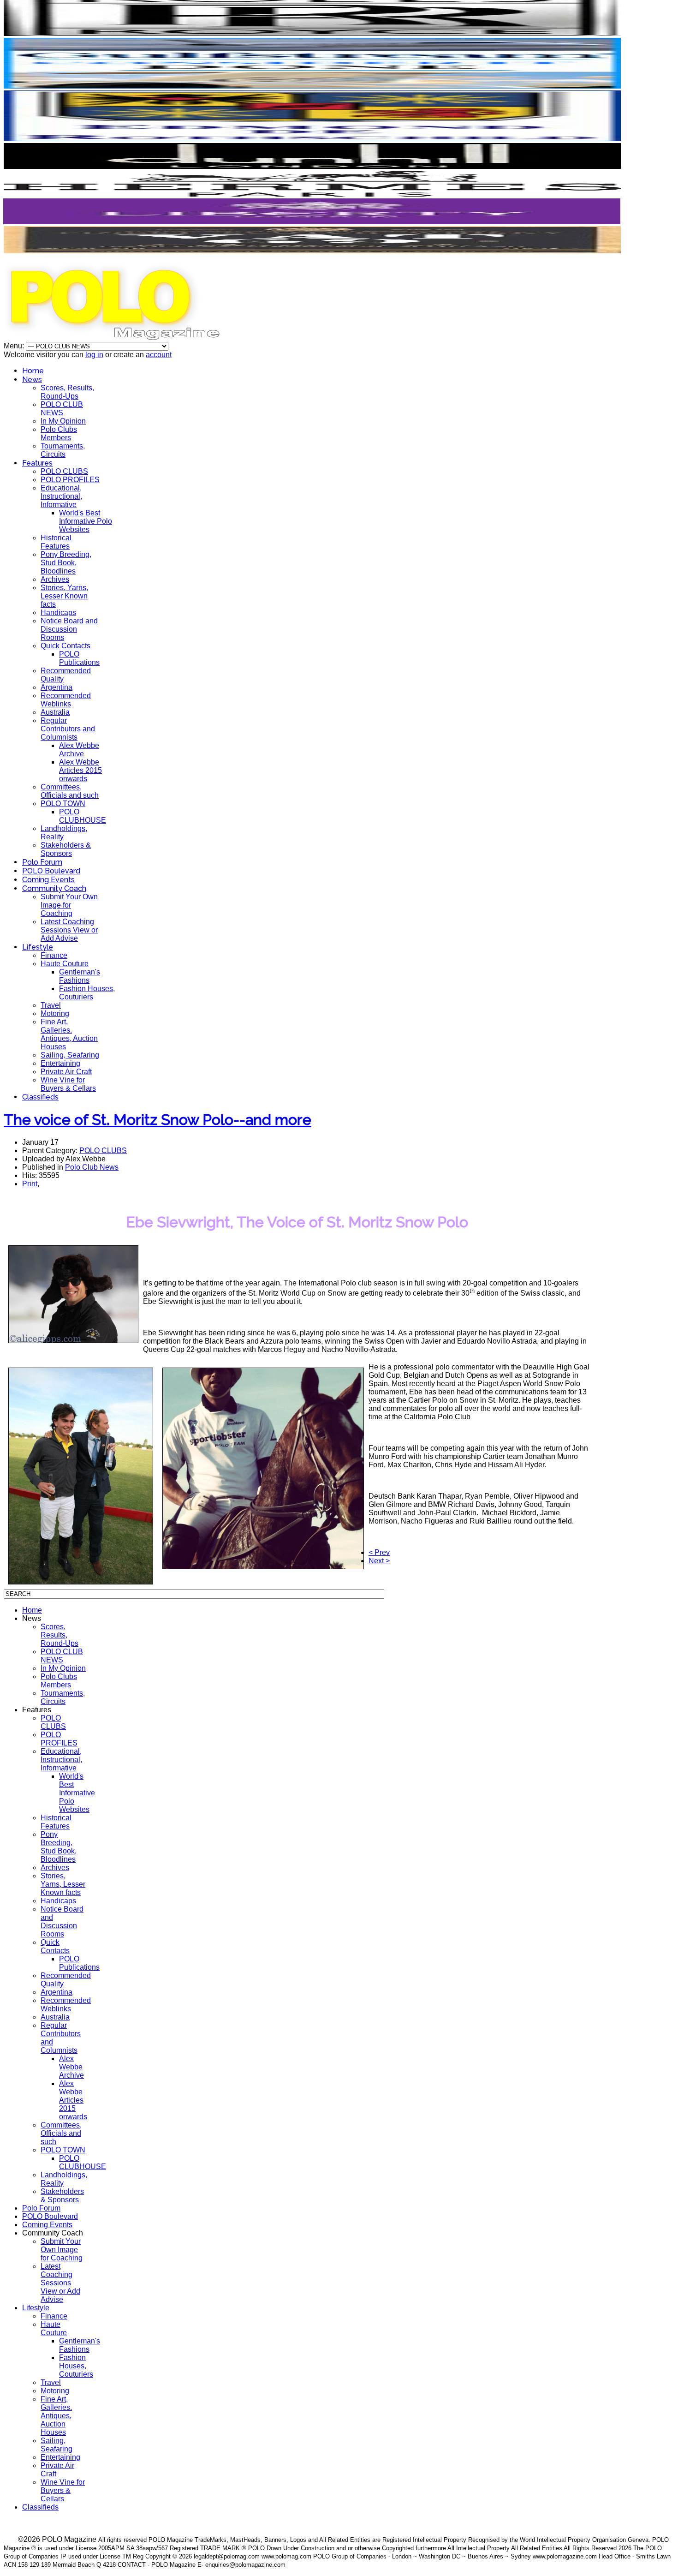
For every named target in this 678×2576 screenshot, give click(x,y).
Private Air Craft (66, 1072)
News (32, 380)
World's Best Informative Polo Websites (86, 521)
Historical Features (56, 542)
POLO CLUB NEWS (62, 409)
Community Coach (54, 888)
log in (94, 355)
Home (33, 371)
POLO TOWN (63, 804)
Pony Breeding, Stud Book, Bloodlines (66, 563)
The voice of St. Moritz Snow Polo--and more (158, 1120)
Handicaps (58, 613)
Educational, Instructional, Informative (61, 496)
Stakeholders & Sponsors (66, 849)
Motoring (55, 1013)
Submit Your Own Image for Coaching (69, 905)
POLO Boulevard (51, 871)
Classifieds (40, 1097)
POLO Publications (79, 658)
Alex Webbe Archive (79, 750)
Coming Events (48, 880)
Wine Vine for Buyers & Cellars (68, 1084)
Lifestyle (38, 947)
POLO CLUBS (64, 471)
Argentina (56, 687)
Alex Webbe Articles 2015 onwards (80, 770)
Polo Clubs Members (59, 433)
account (159, 355)
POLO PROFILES (70, 480)
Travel (51, 1005)
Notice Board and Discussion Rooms (69, 629)
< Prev (379, 1552)
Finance (54, 955)
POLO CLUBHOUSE (83, 816)
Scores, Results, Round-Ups (67, 392)
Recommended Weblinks (66, 700)
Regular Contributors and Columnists (68, 729)
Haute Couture (65, 964)
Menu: (15, 346)
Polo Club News (92, 1167)
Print (30, 1184)
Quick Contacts (65, 646)
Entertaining (60, 1063)
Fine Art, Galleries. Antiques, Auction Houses (69, 1034)
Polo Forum (42, 862)
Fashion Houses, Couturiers (87, 993)
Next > (379, 1561)
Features (37, 463)
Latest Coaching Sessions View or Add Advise (69, 930)
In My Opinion (63, 421)
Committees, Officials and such (70, 791)
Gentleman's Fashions (80, 976)
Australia (55, 712)
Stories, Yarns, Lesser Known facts (64, 596)
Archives (55, 579)
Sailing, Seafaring (70, 1055)
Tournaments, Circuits (63, 450)
